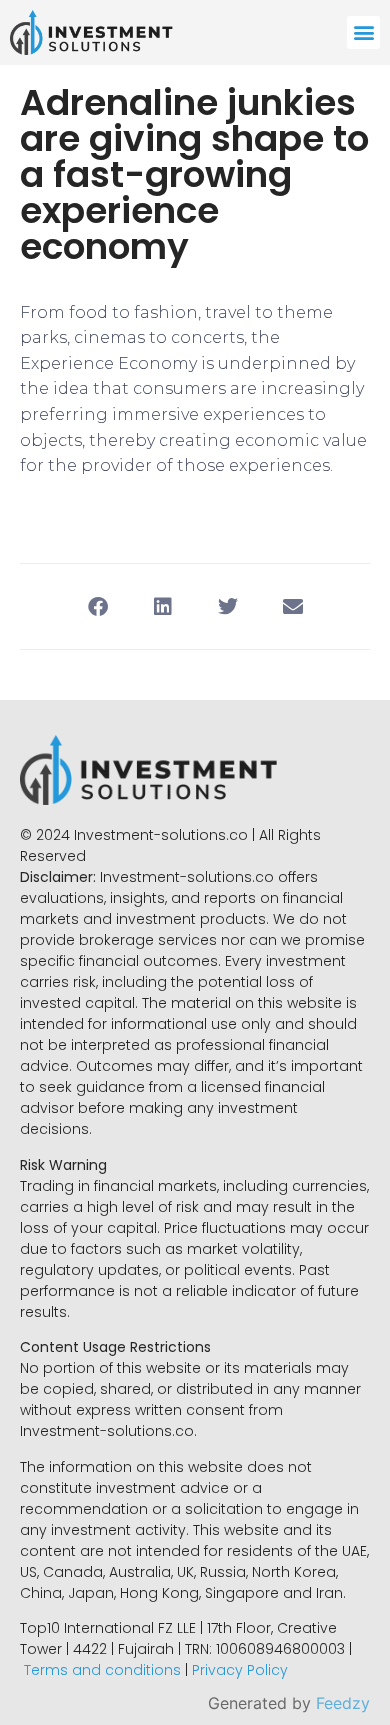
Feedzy (343, 1703)
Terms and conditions (102, 1670)
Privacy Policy (240, 1670)
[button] (363, 32)
